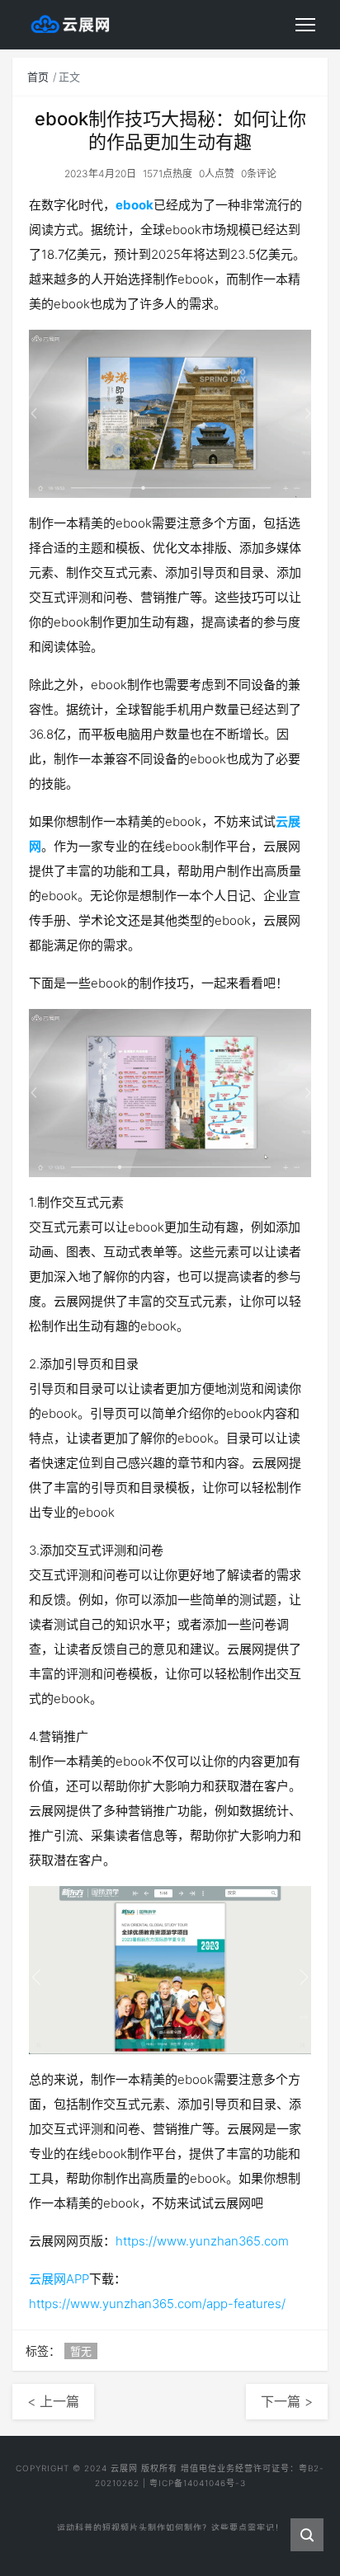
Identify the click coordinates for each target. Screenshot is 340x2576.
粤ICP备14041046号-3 (198, 2483)
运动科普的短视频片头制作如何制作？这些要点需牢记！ (170, 2522)
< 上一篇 (53, 2401)
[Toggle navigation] (305, 25)
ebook (135, 205)
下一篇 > (287, 2401)
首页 (38, 77)
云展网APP (59, 2279)
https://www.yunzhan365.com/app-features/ (157, 2304)
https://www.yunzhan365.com (202, 2241)
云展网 (124, 2468)
